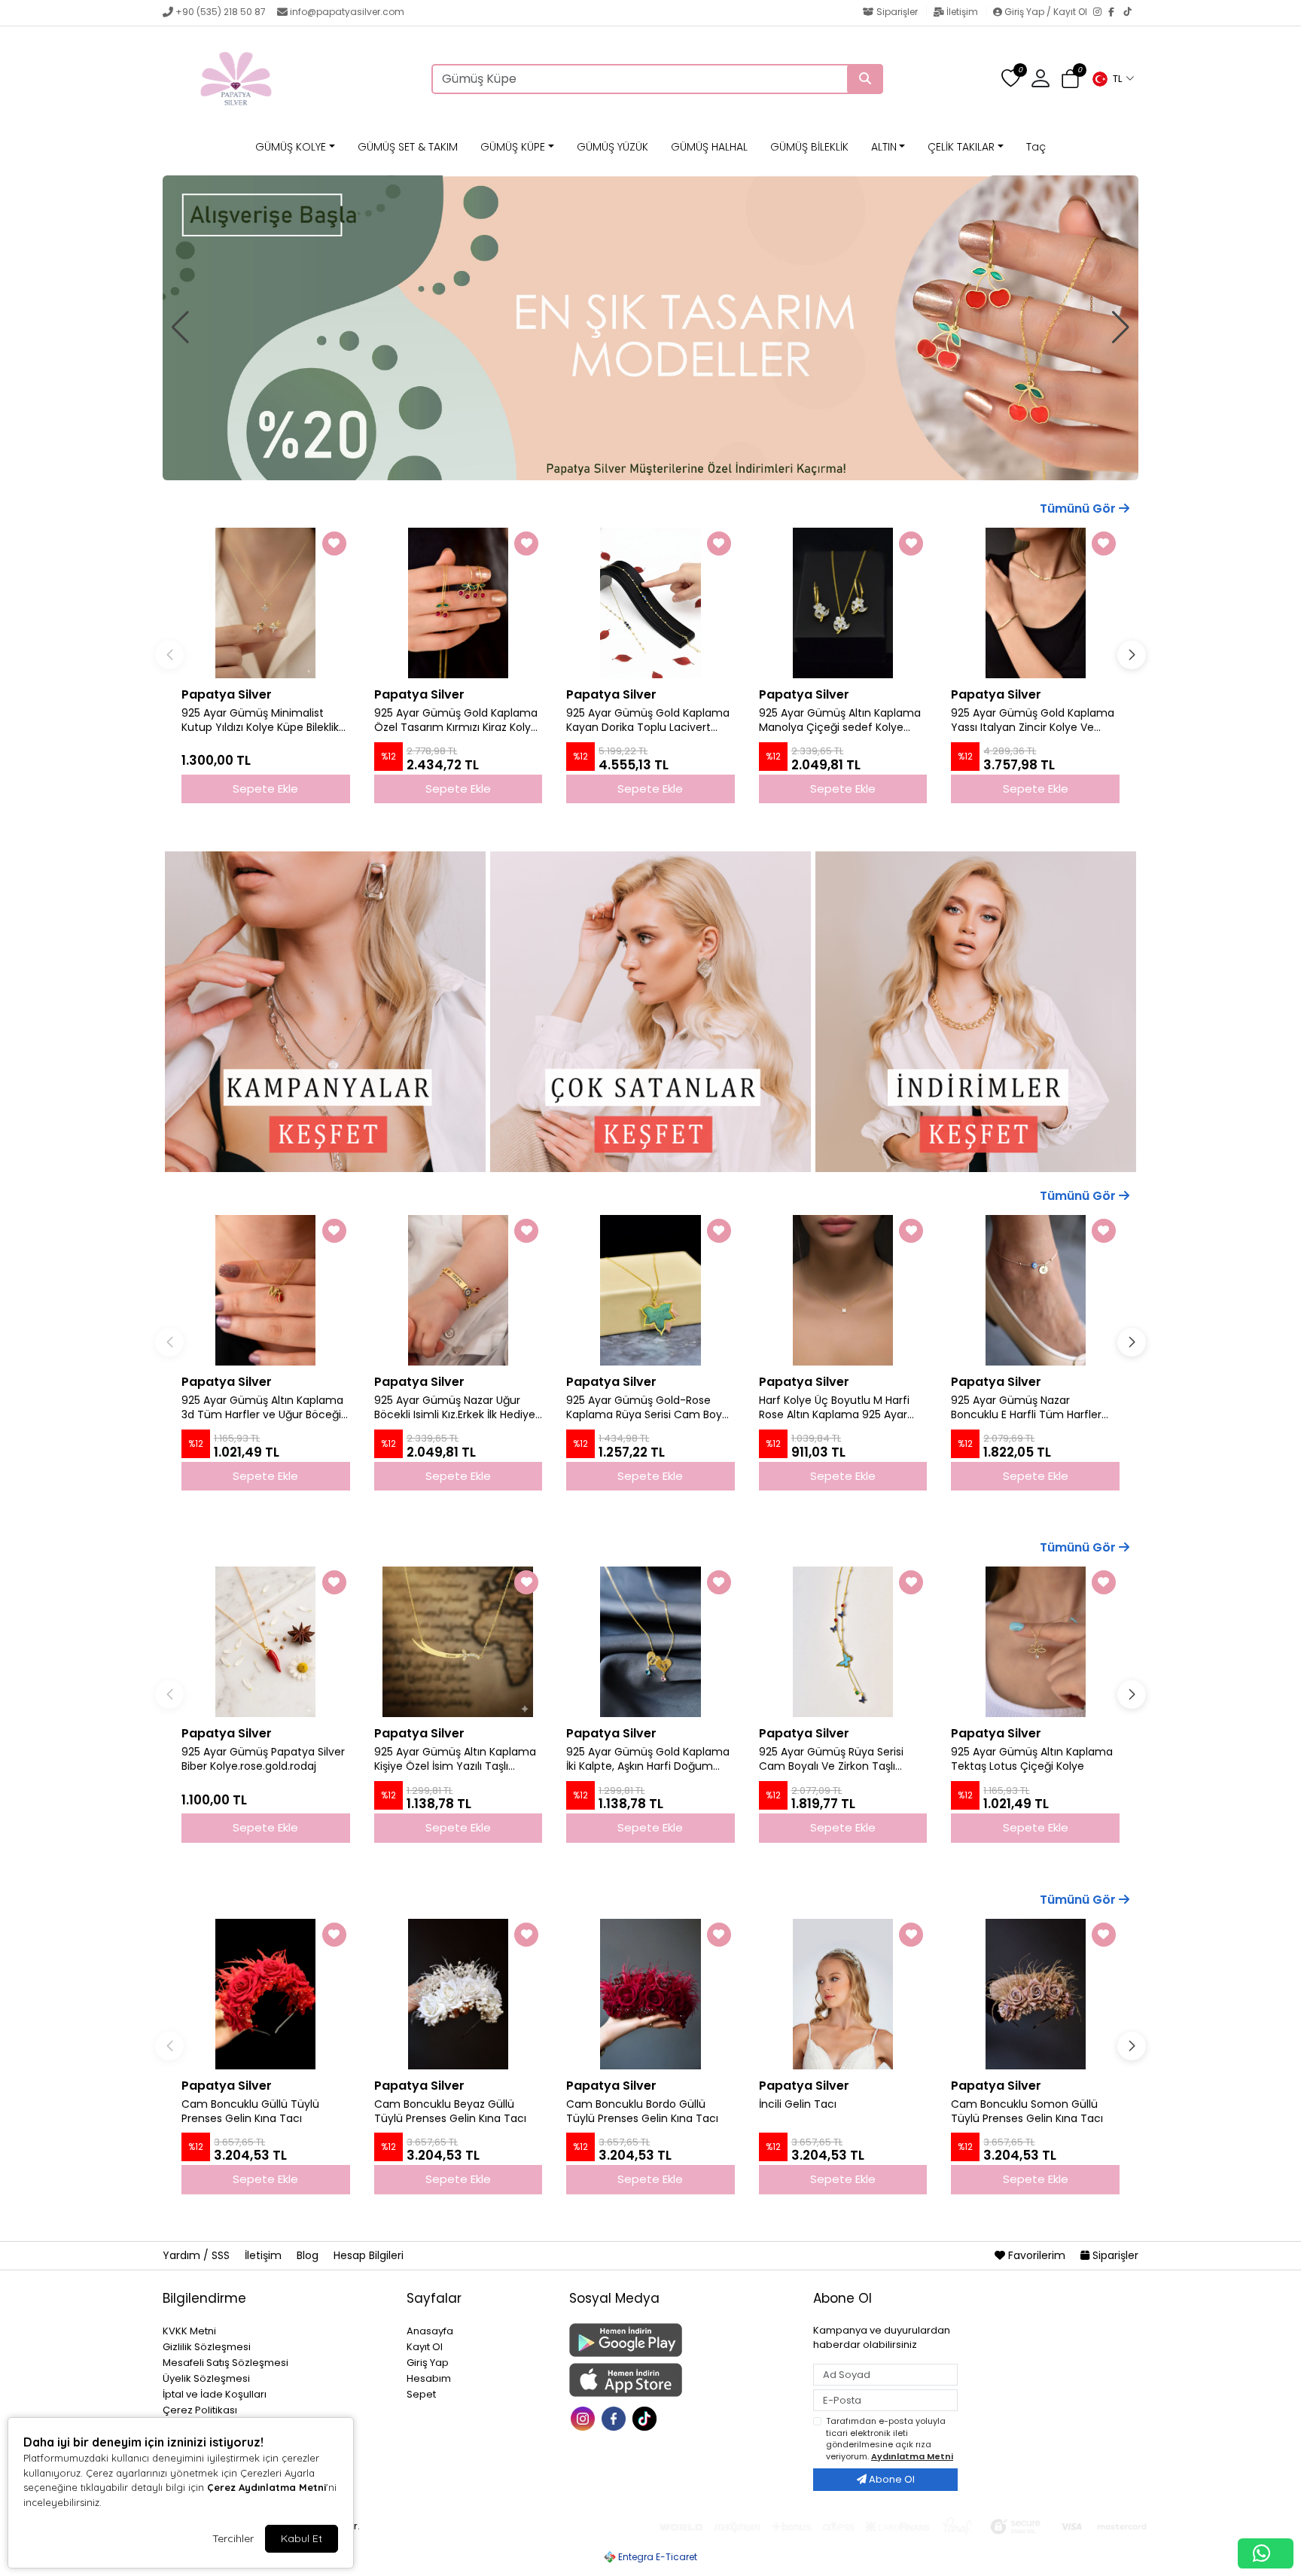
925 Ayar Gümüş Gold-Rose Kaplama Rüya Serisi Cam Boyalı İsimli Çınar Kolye (650, 1408)
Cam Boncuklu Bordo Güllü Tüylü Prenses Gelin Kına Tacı (642, 2112)
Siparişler (897, 12)
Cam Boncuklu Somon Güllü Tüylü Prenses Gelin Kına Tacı (1027, 2112)
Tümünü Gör (1079, 509)
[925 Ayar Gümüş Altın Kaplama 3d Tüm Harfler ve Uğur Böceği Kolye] (266, 1290)
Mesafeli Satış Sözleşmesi (225, 2363)
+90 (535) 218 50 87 (221, 12)
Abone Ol (891, 2479)
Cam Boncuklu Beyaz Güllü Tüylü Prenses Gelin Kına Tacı (450, 2112)
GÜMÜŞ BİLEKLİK (809, 147)
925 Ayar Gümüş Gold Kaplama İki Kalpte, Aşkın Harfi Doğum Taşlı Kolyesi (648, 1759)
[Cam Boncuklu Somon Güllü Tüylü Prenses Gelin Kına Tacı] (1035, 1994)
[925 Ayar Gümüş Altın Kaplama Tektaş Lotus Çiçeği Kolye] (1035, 1642)
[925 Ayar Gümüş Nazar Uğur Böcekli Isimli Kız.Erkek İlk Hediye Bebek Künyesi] (459, 1290)
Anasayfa (430, 2331)
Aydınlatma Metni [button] (912, 2456)
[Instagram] (1101, 13)
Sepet (421, 2394)
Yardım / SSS (198, 2255)
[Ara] (865, 79)
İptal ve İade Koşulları (215, 2394)
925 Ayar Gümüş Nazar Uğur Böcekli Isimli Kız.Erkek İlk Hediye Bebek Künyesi (455, 1408)
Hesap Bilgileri (369, 2255)
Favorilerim (1037, 2255)
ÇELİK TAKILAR (961, 147)
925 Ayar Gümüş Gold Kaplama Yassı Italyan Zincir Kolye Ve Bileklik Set (1033, 720)
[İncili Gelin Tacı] (843, 1994)
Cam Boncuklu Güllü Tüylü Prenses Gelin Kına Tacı (250, 2112)
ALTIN (884, 147)
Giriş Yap (428, 2363)
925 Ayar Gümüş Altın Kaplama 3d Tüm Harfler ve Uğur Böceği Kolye (262, 1408)
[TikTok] (1131, 13)
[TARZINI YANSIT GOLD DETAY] (650, 328)
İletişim (962, 12)
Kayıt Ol (425, 2347)
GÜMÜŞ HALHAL (709, 147)
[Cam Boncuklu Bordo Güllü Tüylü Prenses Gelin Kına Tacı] (650, 1994)
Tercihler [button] (233, 2538)
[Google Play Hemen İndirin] (682, 2340)
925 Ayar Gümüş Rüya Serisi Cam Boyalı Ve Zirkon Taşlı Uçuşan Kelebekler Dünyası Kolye (831, 1759)
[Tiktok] (646, 2417)
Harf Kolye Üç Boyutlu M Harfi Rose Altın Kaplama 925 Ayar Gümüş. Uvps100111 (834, 1408)
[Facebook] (1116, 13)
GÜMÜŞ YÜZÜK (612, 147)
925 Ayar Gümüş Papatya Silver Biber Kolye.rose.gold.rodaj (263, 1759)
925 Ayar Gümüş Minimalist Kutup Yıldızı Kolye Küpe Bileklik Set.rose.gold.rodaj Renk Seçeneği (260, 720)
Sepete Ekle (265, 1476)
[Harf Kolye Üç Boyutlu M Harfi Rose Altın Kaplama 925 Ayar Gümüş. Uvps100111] (843, 1290)
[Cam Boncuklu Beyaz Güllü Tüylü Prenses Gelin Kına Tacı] (459, 1994)
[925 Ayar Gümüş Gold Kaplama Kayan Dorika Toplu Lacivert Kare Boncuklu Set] (650, 603)
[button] (1113, 79)
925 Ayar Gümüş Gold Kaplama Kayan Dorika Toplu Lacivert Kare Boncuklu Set (648, 720)
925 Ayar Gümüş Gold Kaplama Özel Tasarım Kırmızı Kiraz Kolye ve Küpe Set (456, 720)
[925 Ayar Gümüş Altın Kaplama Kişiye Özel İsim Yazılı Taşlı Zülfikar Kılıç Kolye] (459, 1642)
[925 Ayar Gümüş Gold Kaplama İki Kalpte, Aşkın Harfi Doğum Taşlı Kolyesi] (650, 1642)
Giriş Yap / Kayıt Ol (1046, 12)
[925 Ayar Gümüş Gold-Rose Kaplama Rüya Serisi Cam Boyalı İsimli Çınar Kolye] (650, 1290)
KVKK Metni (189, 2331)
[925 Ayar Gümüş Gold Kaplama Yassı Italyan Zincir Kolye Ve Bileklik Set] (1035, 603)
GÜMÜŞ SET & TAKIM (408, 147)
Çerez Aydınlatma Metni (267, 2487)
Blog (309, 2255)
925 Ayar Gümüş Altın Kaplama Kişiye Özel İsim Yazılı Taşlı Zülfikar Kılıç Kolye (455, 1759)
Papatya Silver (227, 694)
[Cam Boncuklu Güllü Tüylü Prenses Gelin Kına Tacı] (266, 1994)
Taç (1036, 147)
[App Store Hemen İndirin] (682, 2380)
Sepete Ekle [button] (265, 789)
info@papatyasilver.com (347, 12)
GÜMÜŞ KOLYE (291, 147)
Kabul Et (302, 2538)
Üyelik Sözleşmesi (206, 2378)
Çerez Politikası (200, 2410)
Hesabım (429, 2378)
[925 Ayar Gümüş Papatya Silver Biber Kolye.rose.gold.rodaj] (266, 1642)
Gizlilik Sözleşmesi (207, 2347)
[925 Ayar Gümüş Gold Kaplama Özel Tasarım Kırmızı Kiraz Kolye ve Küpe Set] (459, 603)
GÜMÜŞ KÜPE (513, 147)
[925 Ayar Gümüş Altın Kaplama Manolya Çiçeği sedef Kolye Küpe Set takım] (843, 603)
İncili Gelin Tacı (798, 2104)
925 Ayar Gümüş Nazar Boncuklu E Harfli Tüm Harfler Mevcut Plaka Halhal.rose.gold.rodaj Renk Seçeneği (1026, 1408)
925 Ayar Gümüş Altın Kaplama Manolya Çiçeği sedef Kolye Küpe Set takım (840, 720)
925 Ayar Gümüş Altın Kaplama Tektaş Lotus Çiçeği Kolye (1032, 1759)
